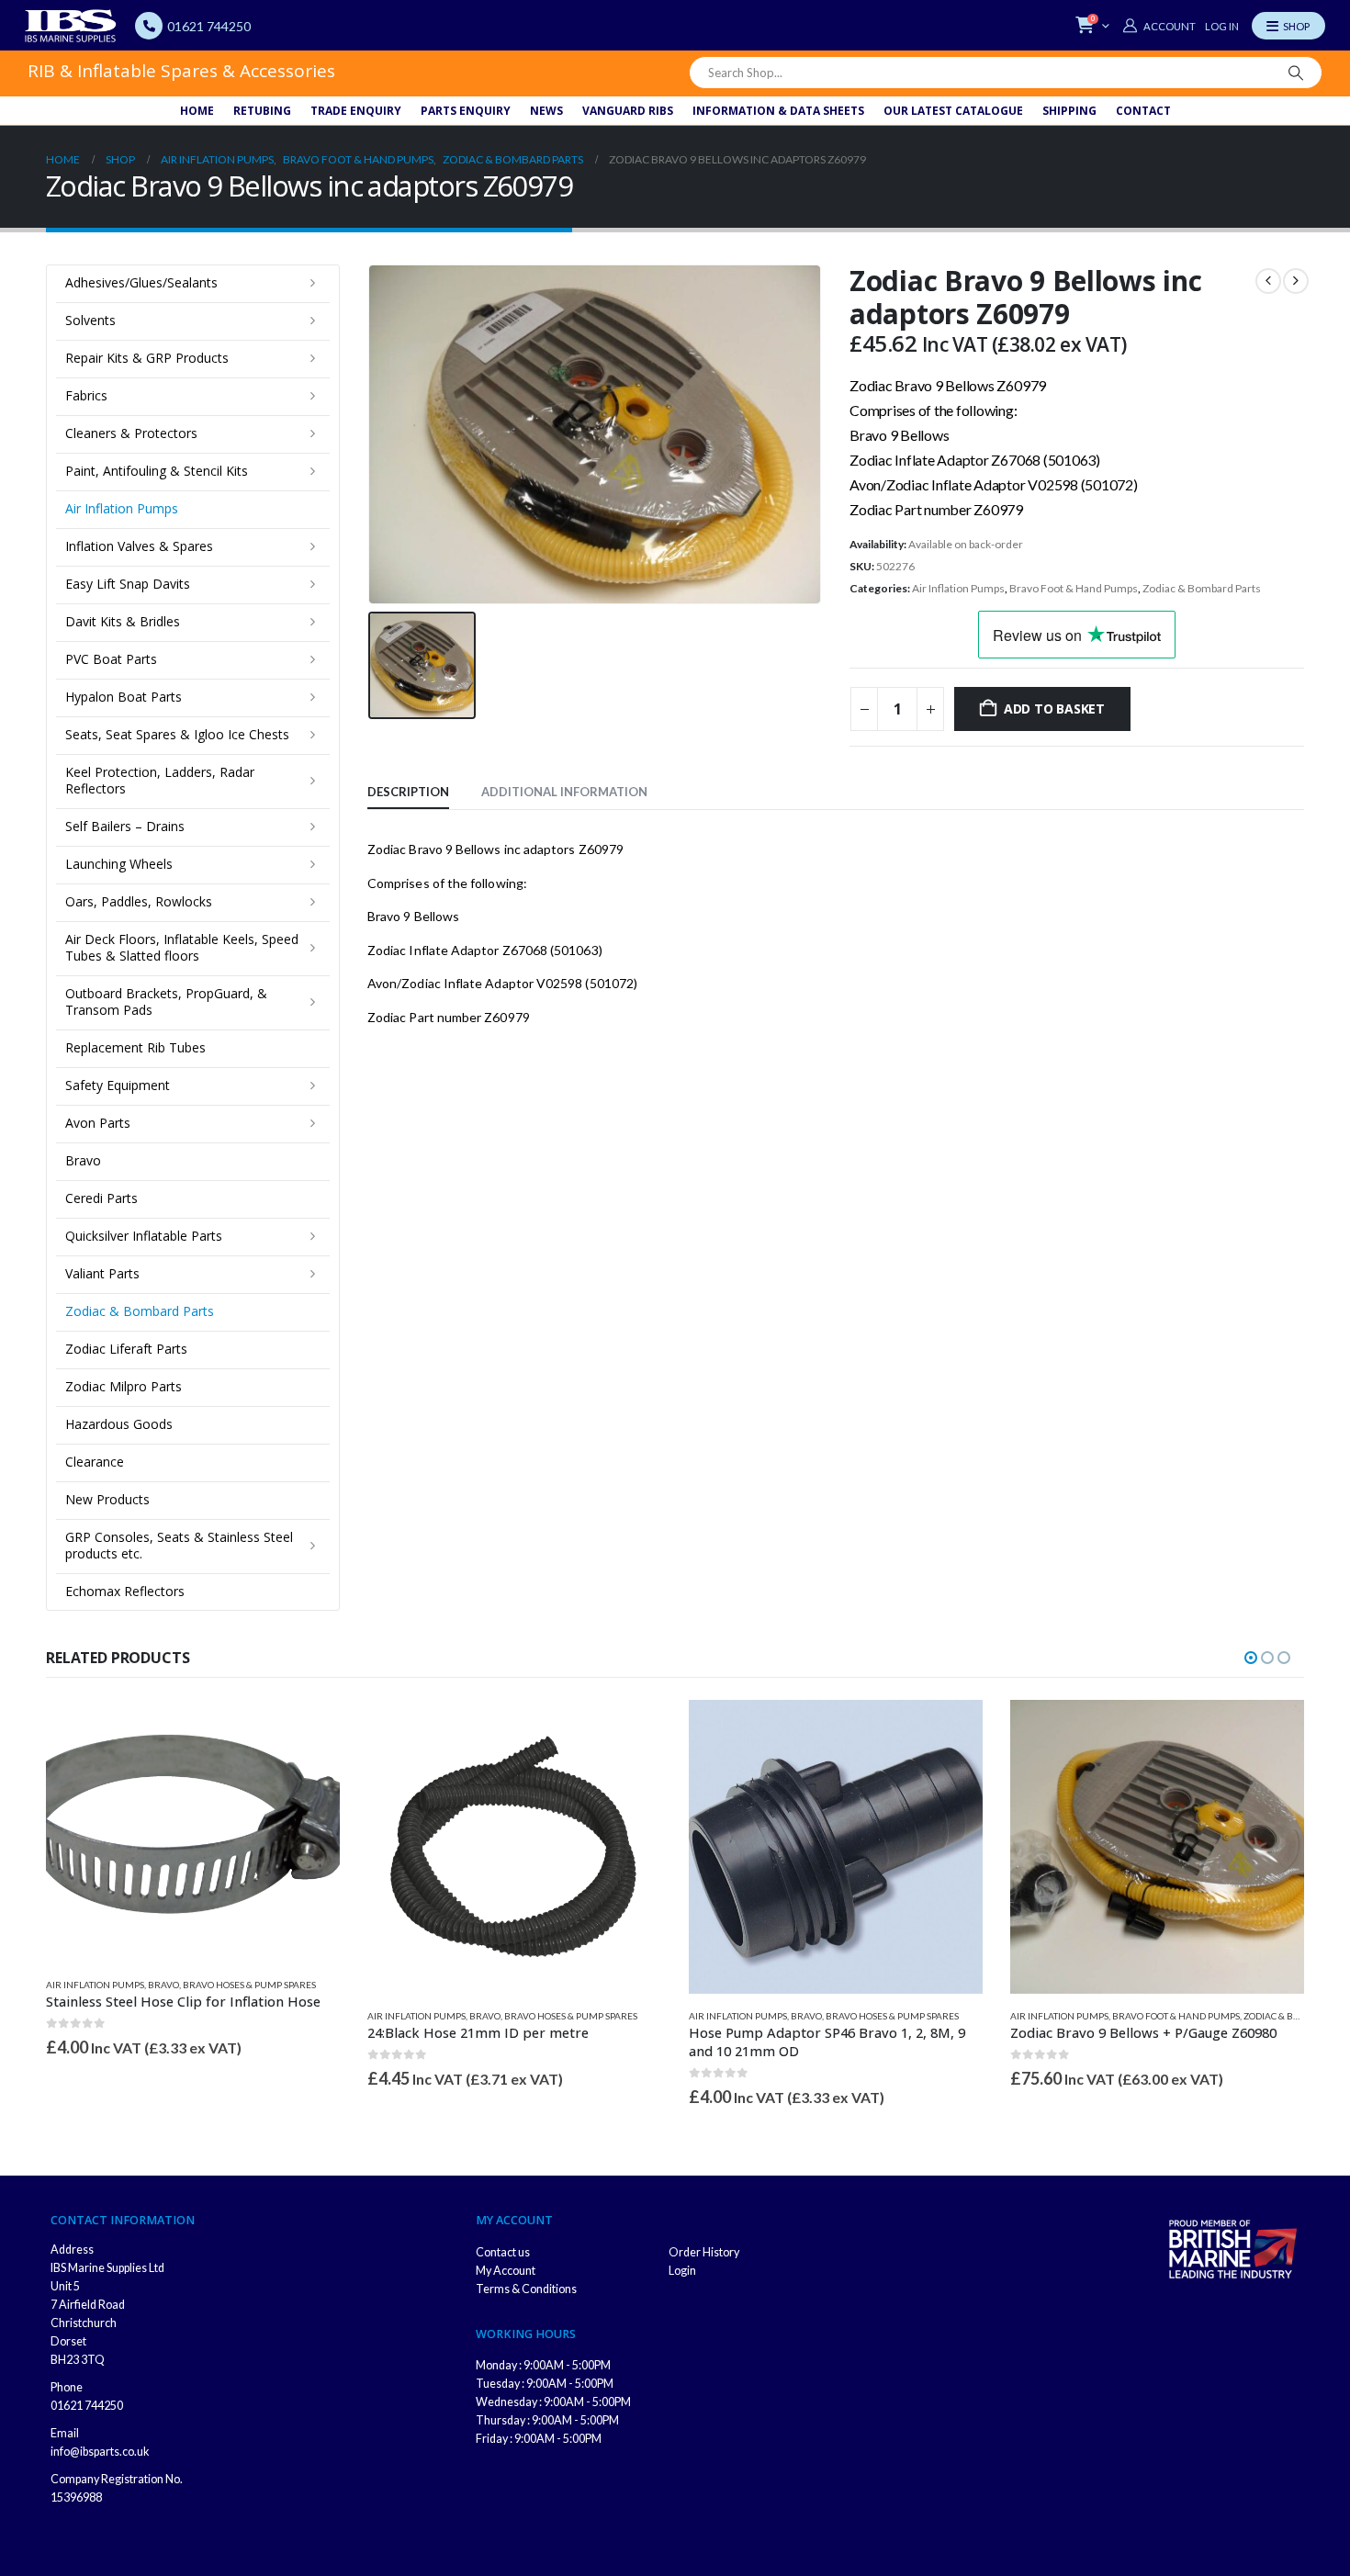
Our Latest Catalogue (953, 111)
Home (197, 111)
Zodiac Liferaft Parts (126, 1349)
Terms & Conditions (526, 2289)
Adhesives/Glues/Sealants (141, 282)
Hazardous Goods (119, 1424)
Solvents (90, 320)
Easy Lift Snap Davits (128, 584)
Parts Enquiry (466, 111)
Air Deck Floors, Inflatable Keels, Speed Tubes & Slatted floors (182, 947)
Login (682, 2271)
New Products (107, 1499)
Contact (1143, 111)
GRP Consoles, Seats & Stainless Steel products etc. (179, 1545)
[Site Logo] (71, 26)
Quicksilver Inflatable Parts (144, 1236)
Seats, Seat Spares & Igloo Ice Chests (177, 734)
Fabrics (86, 395)
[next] (1296, 281)
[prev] (1268, 281)
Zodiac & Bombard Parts (1202, 588)
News (546, 111)
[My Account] (1159, 26)
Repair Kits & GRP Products (147, 358)
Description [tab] (408, 792)
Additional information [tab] (564, 792)
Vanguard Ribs (628, 111)
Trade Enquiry (356, 111)
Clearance (95, 1462)
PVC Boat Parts (111, 659)
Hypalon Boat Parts (124, 697)
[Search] (1296, 73)
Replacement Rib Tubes (135, 1047)
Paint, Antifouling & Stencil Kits (157, 471)
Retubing (262, 111)
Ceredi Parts (101, 1198)
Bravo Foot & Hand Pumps (1074, 588)
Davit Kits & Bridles (123, 621)
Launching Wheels (119, 864)
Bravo (83, 1160)
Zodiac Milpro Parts (124, 1386)
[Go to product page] (193, 1831)
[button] (1251, 1658)
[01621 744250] (149, 26)
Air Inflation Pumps (958, 588)
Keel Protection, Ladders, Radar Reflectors (160, 780)
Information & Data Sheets (778, 111)
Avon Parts (98, 1123)
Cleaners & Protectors (131, 433)
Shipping (1069, 111)
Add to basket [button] (309, 1730)
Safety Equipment (118, 1085)
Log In (1222, 26)
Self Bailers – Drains (125, 826)
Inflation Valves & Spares (139, 546)
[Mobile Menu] (1288, 26)
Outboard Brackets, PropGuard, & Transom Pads (166, 1001)
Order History (704, 2252)
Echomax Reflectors (125, 1591)
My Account (506, 2271)
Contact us (503, 2252)
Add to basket (1054, 709)
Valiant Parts (102, 1273)
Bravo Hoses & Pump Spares (249, 1985)
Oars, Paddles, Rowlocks (139, 901)
